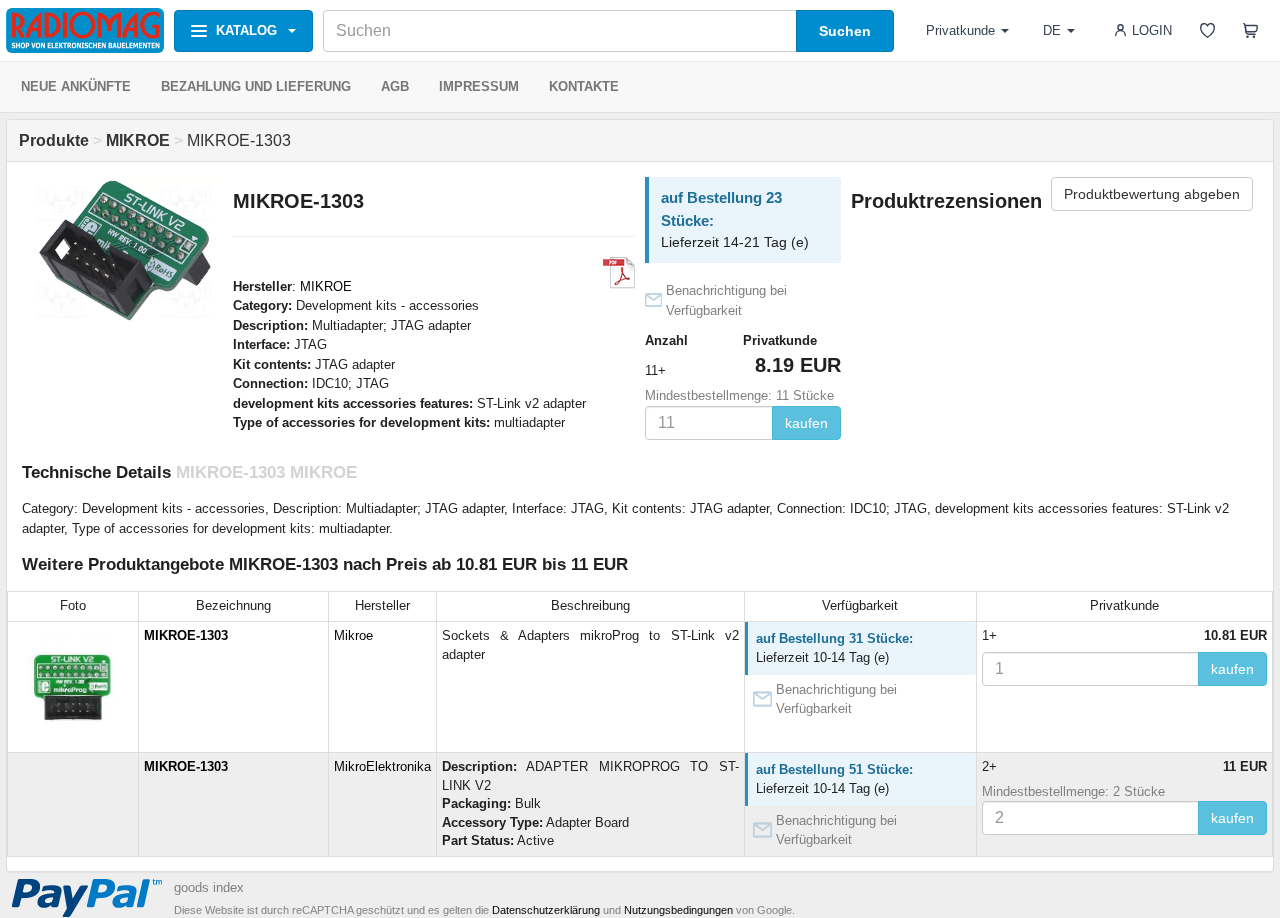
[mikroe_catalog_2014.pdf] (619, 273)
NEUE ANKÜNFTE (76, 86)
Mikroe (353, 635)
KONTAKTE (584, 86)
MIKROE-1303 (186, 635)
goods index (209, 887)
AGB (395, 86)
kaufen (806, 423)
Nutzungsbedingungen (678, 910)
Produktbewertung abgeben (1152, 194)
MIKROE (326, 286)
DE (1052, 30)
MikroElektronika (382, 766)
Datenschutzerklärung (546, 910)
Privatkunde (960, 30)
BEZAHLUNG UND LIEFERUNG (256, 86)
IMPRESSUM (479, 86)
